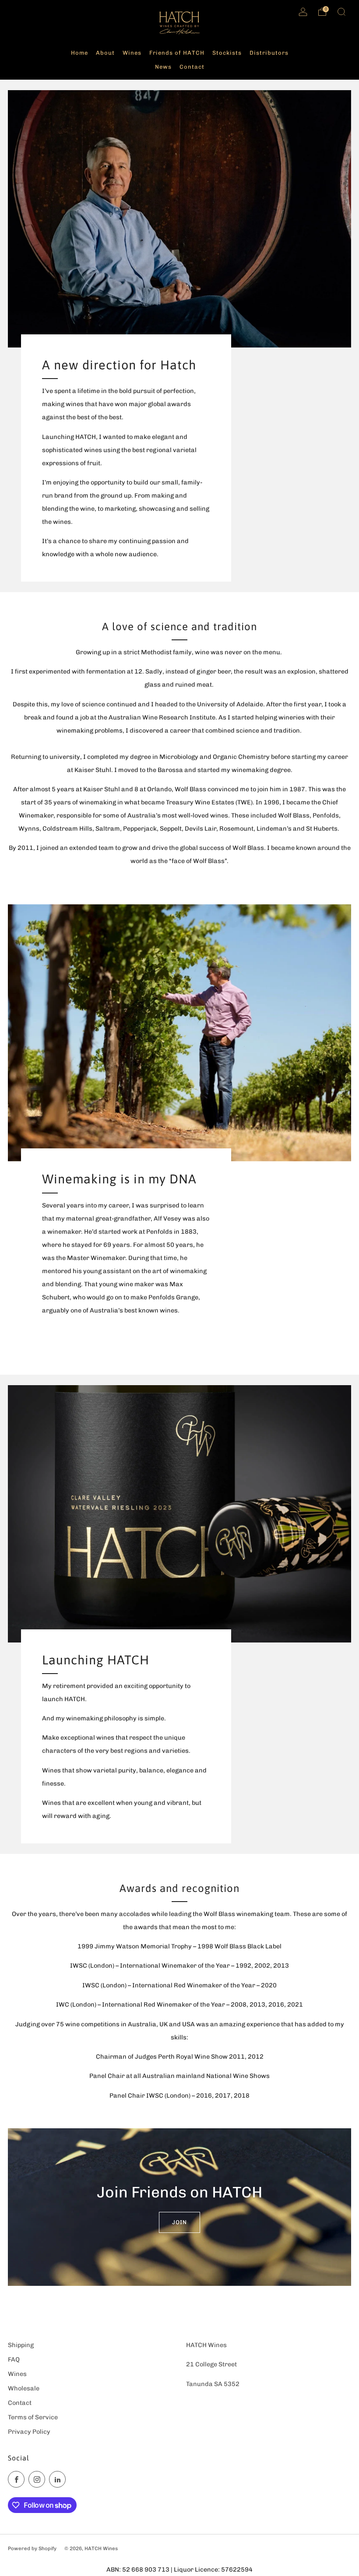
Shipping (21, 2345)
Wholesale (24, 2388)
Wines (17, 2374)
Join (179, 2222)
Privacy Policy (29, 2432)
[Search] (341, 12)
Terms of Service (33, 2417)
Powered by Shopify (32, 2548)
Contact (20, 2403)
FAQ (14, 2359)
